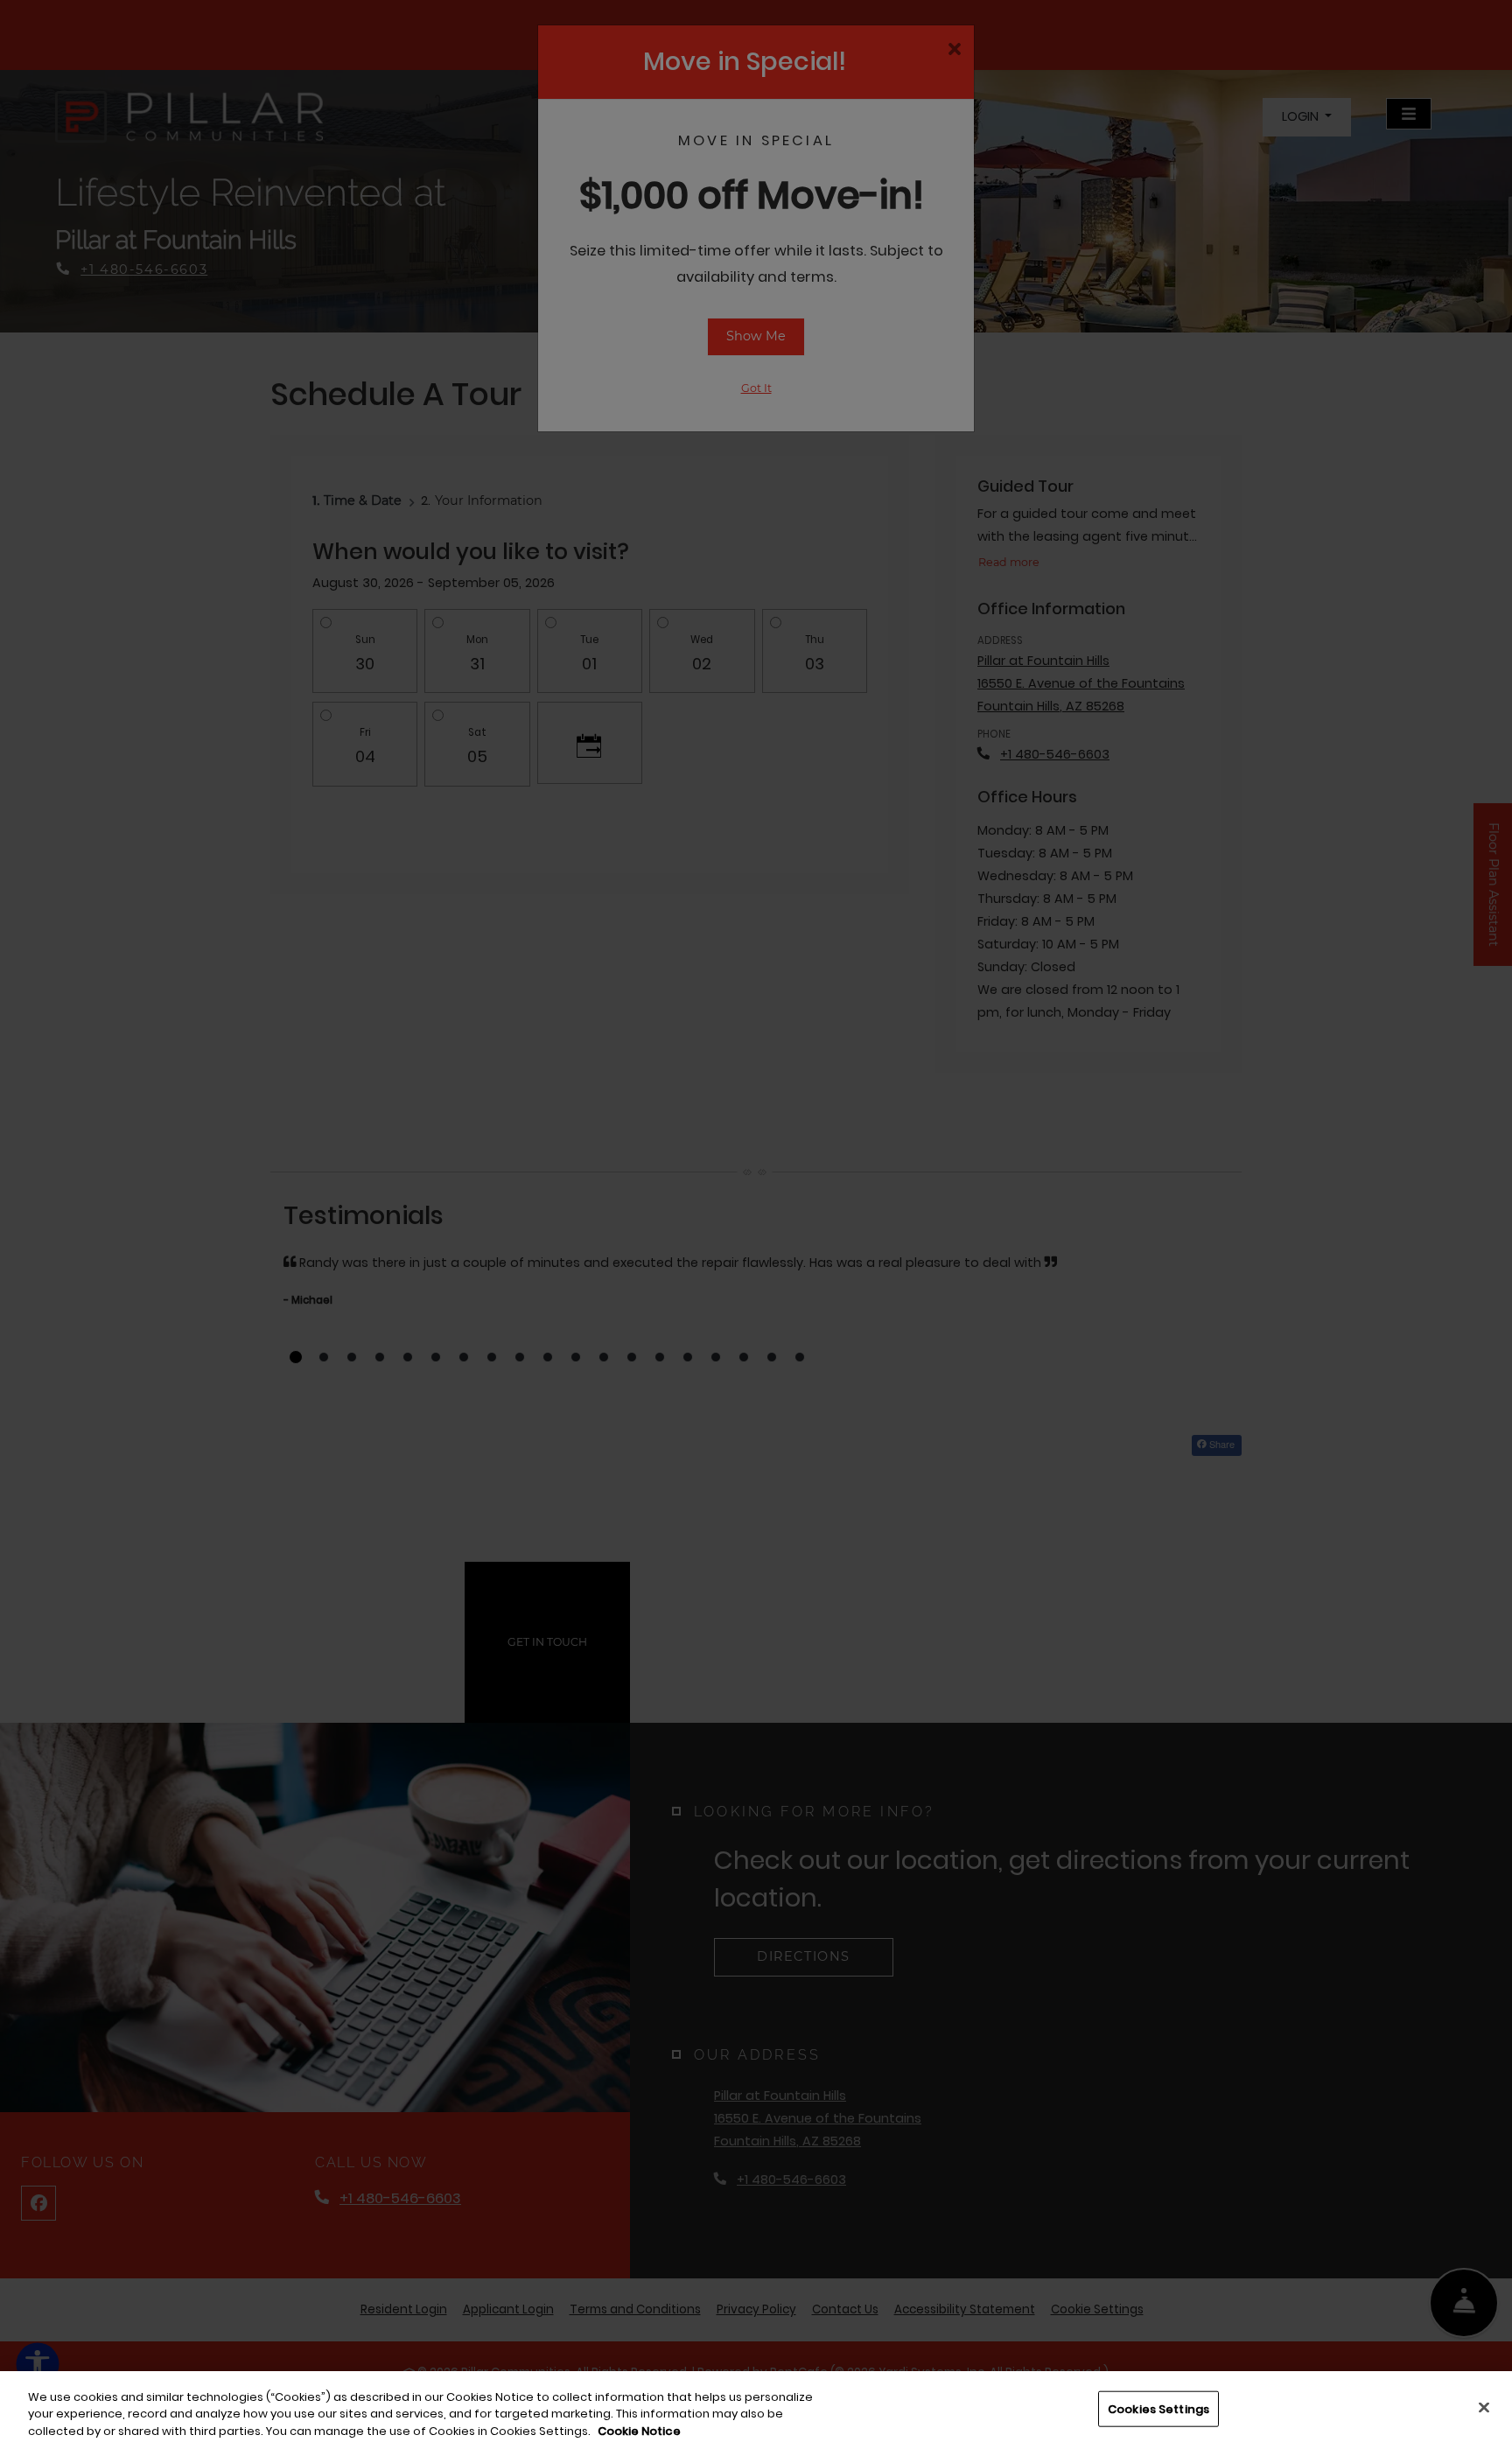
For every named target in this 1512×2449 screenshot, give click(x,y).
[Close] (1484, 2407)
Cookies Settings (1158, 2408)
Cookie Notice (639, 2431)
